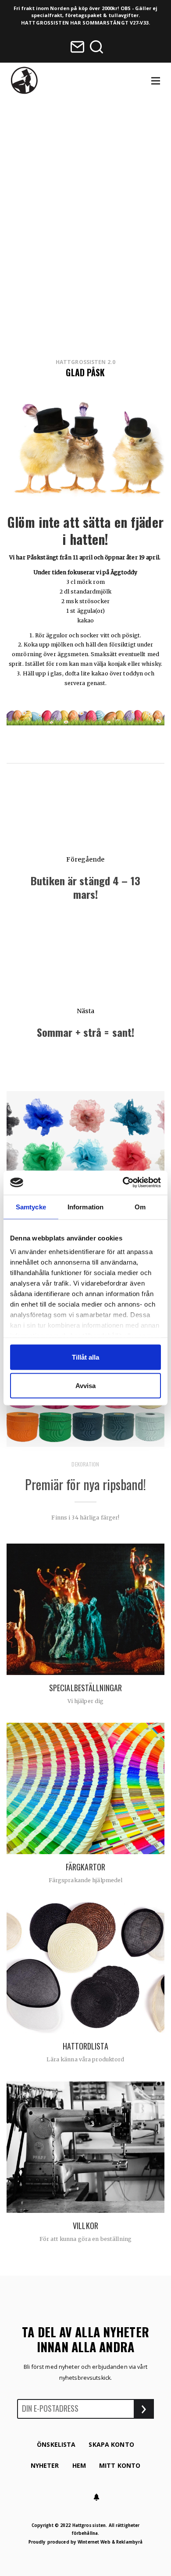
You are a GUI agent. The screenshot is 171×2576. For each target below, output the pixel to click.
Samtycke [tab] (31, 1207)
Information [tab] (85, 1207)
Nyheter (45, 2465)
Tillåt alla (85, 1357)
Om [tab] (140, 1207)
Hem (79, 2465)
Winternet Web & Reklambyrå (110, 2542)
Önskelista (56, 2444)
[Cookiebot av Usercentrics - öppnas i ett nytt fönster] (123, 1182)
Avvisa (85, 1386)
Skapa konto (111, 2444)
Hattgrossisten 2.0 (85, 362)
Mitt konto (120, 2465)
